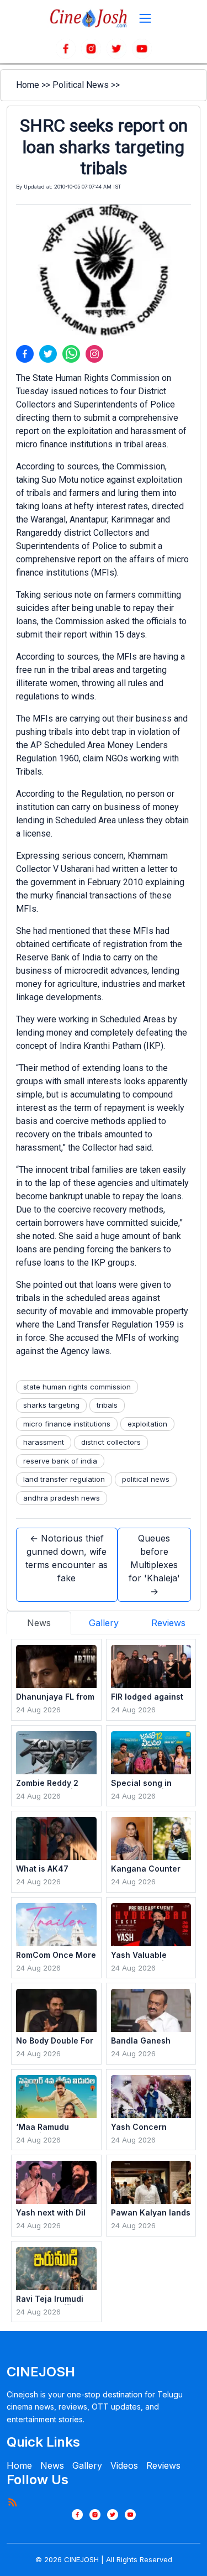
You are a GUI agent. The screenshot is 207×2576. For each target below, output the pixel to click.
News (52, 2465)
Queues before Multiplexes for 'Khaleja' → (154, 1565)
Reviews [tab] (168, 1623)
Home (28, 85)
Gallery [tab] (104, 1623)
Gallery (87, 2465)
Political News (81, 85)
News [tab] (39, 1623)
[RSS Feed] (12, 2502)
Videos (124, 2465)
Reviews (163, 2465)
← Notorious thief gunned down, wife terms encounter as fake (67, 1558)
